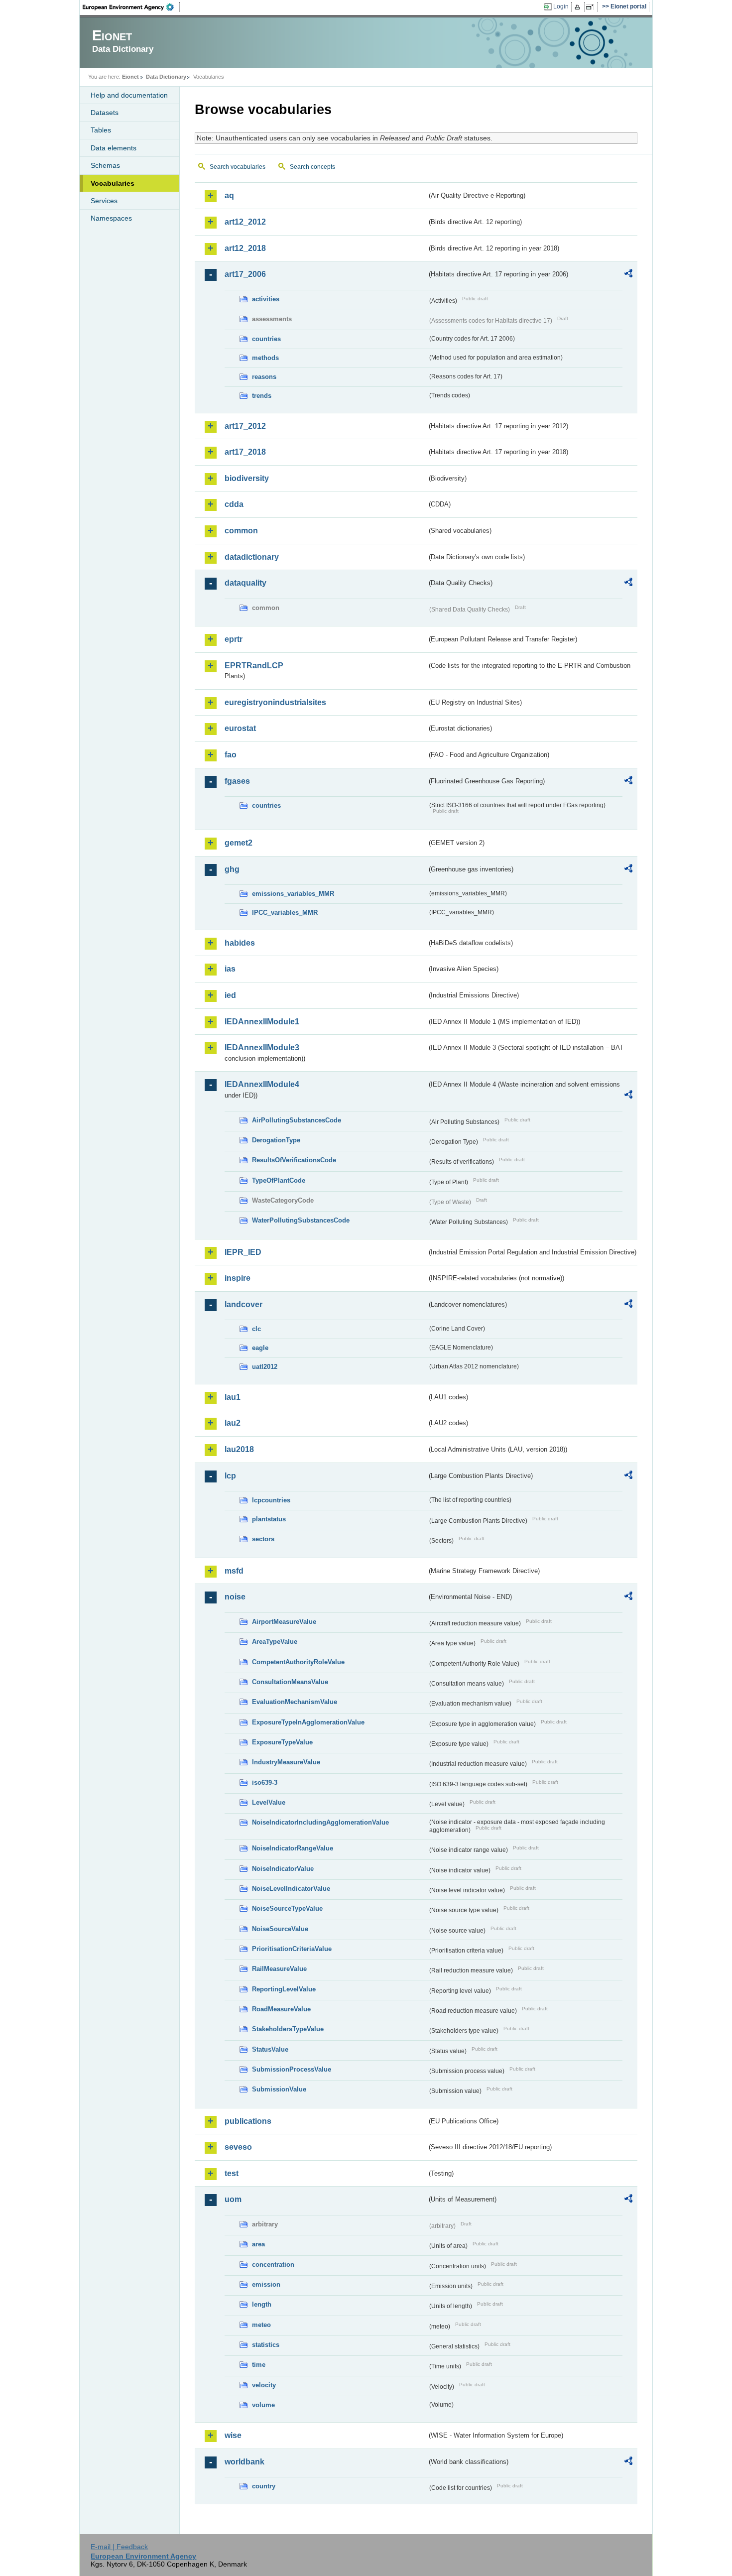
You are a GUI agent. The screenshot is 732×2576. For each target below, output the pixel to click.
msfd (234, 1571)
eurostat (240, 728)
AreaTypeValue (275, 1642)
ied (230, 995)
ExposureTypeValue (282, 1742)
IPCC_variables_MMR (285, 913)
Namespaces (111, 218)
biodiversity (247, 478)
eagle (260, 1348)
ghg (232, 869)
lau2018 (239, 1449)
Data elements (114, 148)
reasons (264, 377)
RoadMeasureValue (281, 2009)
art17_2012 (245, 426)
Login (561, 6)
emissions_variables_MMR (293, 894)
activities (266, 299)
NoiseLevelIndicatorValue (291, 1889)
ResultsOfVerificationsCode (294, 1160)
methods (265, 358)
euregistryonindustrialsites (275, 702)
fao (231, 755)
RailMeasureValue (279, 1969)
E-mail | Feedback (119, 2547)
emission (266, 2284)
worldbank (244, 2462)
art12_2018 (245, 248)
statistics (266, 2345)
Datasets (105, 113)
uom (233, 2199)
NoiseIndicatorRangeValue (293, 1848)
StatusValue (270, 2049)
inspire (238, 1278)
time (259, 2365)
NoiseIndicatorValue (283, 1869)
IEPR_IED (243, 1252)
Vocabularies (113, 183)
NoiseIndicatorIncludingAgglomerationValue (320, 1822)
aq (229, 195)
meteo (261, 2325)
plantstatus (269, 1519)
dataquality (245, 583)
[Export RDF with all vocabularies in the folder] (628, 275)
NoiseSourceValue (280, 1929)
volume (263, 2405)
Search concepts (312, 167)
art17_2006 (245, 274)
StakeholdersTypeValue (288, 2029)
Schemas (105, 165)
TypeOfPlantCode (279, 1180)
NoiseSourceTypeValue (287, 1908)
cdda (234, 504)
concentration (273, 2265)
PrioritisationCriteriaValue (292, 1949)
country (264, 2486)
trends (262, 396)
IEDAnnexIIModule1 (262, 1022)
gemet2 (239, 843)
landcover (244, 1304)
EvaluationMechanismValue (295, 1702)
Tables (101, 130)
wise (233, 2435)
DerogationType (276, 1140)
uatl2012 (265, 1367)
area (258, 2244)
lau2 (233, 1423)
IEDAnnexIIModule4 (262, 1084)
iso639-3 (265, 1782)
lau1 (233, 1397)
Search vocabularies (238, 167)
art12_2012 (245, 222)
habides (240, 943)
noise (235, 1597)
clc (256, 1329)
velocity (264, 2385)
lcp (230, 1476)
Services (104, 201)
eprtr (234, 639)
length (262, 2304)
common (241, 531)
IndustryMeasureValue (286, 1762)
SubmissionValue (279, 2089)
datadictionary (252, 557)
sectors (263, 1539)
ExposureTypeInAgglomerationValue (308, 1722)
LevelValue (269, 1802)
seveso (238, 2147)
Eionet (130, 77)
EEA (131, 7)
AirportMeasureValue (284, 1622)
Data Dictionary (166, 77)
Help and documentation (129, 95)
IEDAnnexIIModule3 (262, 1047)
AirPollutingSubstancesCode (297, 1120)
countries (266, 339)
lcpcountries (271, 1500)
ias (230, 969)
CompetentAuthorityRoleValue (298, 1662)
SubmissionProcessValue (292, 2069)
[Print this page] (579, 7)
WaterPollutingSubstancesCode (301, 1220)
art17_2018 (245, 452)
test (232, 2173)
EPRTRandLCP (254, 666)
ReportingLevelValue (284, 1989)
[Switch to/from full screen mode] (592, 7)
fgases (237, 781)
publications (248, 2121)
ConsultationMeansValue (290, 1682)
